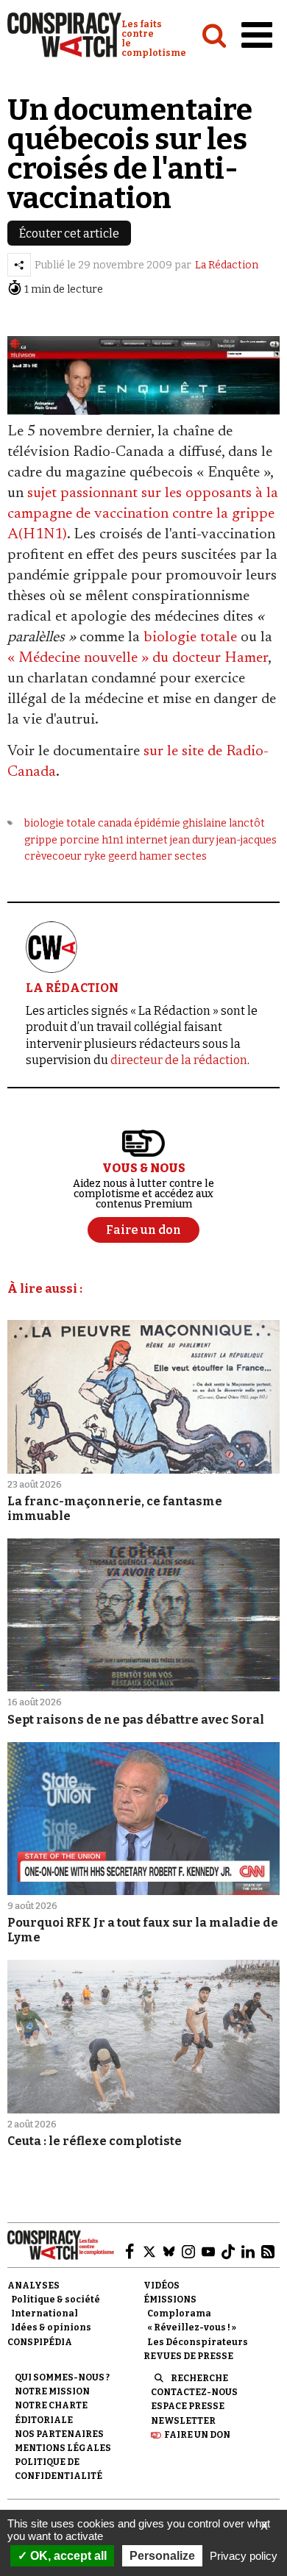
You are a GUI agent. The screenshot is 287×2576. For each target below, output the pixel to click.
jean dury (192, 840)
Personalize (162, 2556)
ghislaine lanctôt (224, 823)
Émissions (170, 2300)
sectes (191, 856)
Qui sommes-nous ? (62, 2377)
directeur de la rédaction (179, 1060)
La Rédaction (227, 265)
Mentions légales (63, 2448)
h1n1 (113, 840)
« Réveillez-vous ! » (192, 2327)
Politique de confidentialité (59, 2469)
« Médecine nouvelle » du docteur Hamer (138, 658)
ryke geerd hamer (128, 856)
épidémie (157, 823)
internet (147, 840)
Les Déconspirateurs (198, 2342)
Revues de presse (188, 2356)
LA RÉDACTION (72, 988)
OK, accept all (67, 2556)
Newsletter (183, 2421)
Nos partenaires (59, 2434)
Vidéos (162, 2286)
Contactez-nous (194, 2392)
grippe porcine (62, 840)
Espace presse (188, 2406)
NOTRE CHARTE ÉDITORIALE (51, 2412)
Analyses (33, 2286)
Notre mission (52, 2391)
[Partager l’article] (19, 265)
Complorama (179, 2313)
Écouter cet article (69, 233)
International (45, 2313)
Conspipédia (40, 2342)
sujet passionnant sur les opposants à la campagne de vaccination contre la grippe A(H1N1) (143, 514)
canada (115, 823)
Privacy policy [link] (244, 2556)
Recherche (199, 2378)
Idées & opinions (51, 2327)
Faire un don (197, 2435)
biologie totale (190, 638)
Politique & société (56, 2300)
